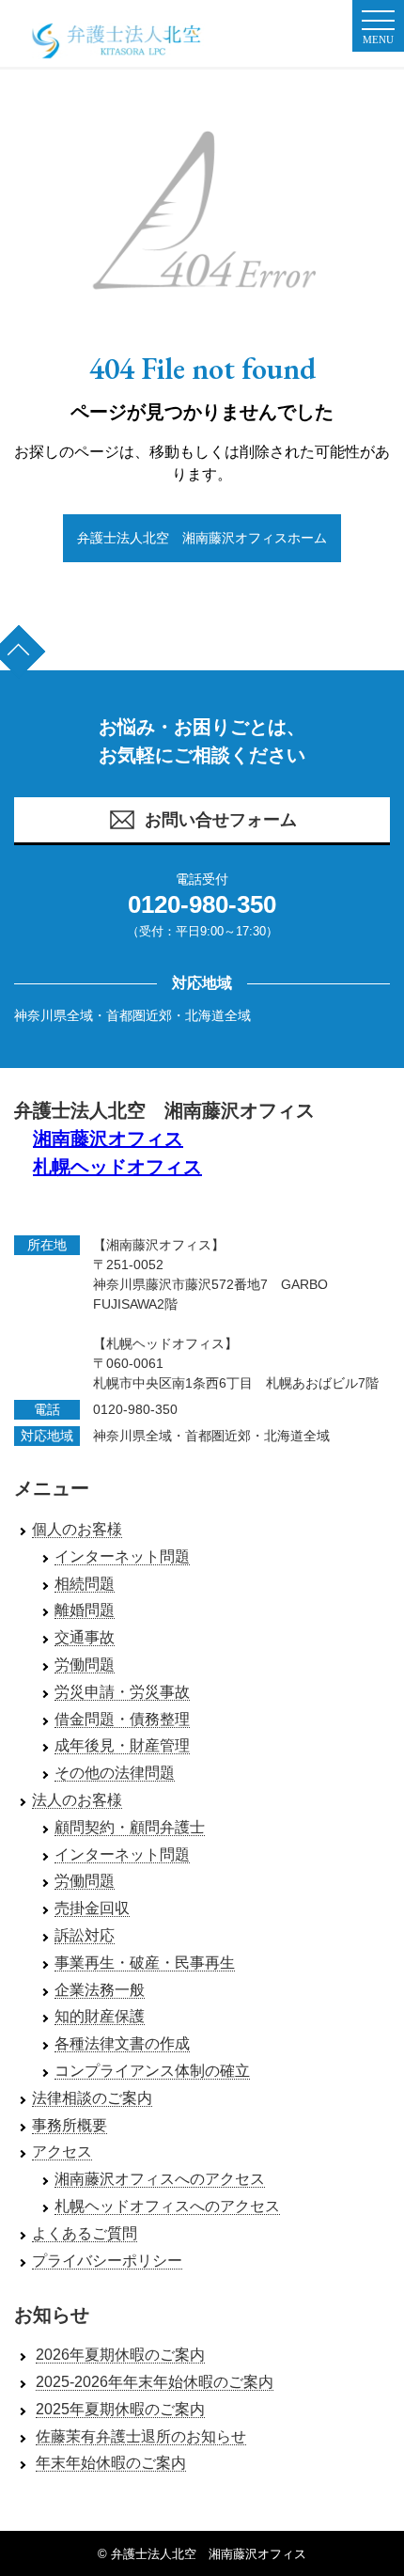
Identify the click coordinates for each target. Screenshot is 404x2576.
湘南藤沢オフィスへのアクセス (160, 2179)
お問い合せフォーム (221, 820)
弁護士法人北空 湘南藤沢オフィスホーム (202, 538)
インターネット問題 (122, 1556)
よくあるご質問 (85, 2233)
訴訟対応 (85, 1935)
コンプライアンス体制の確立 (152, 2071)
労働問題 (85, 1665)
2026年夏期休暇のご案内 (120, 2355)
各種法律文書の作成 (122, 2043)
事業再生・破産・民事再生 (145, 1963)
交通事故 (85, 1637)
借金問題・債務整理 (122, 1719)
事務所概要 (70, 2125)
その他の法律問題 (115, 1773)
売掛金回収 (92, 1908)
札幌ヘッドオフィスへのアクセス (167, 2206)
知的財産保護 (100, 2016)
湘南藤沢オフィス (108, 1139)
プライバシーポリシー (107, 2261)
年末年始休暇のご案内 (111, 2463)
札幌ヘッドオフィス (117, 1167)
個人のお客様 (77, 1529)
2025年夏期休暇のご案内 (120, 2409)
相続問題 (85, 1584)
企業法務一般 (100, 1990)
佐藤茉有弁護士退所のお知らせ (141, 2436)
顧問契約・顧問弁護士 (130, 1827)
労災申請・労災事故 (122, 1692)
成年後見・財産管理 (122, 1745)
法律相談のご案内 (92, 2098)
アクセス (62, 2152)
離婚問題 (85, 1610)
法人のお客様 (77, 1800)
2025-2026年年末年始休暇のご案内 (155, 2382)
